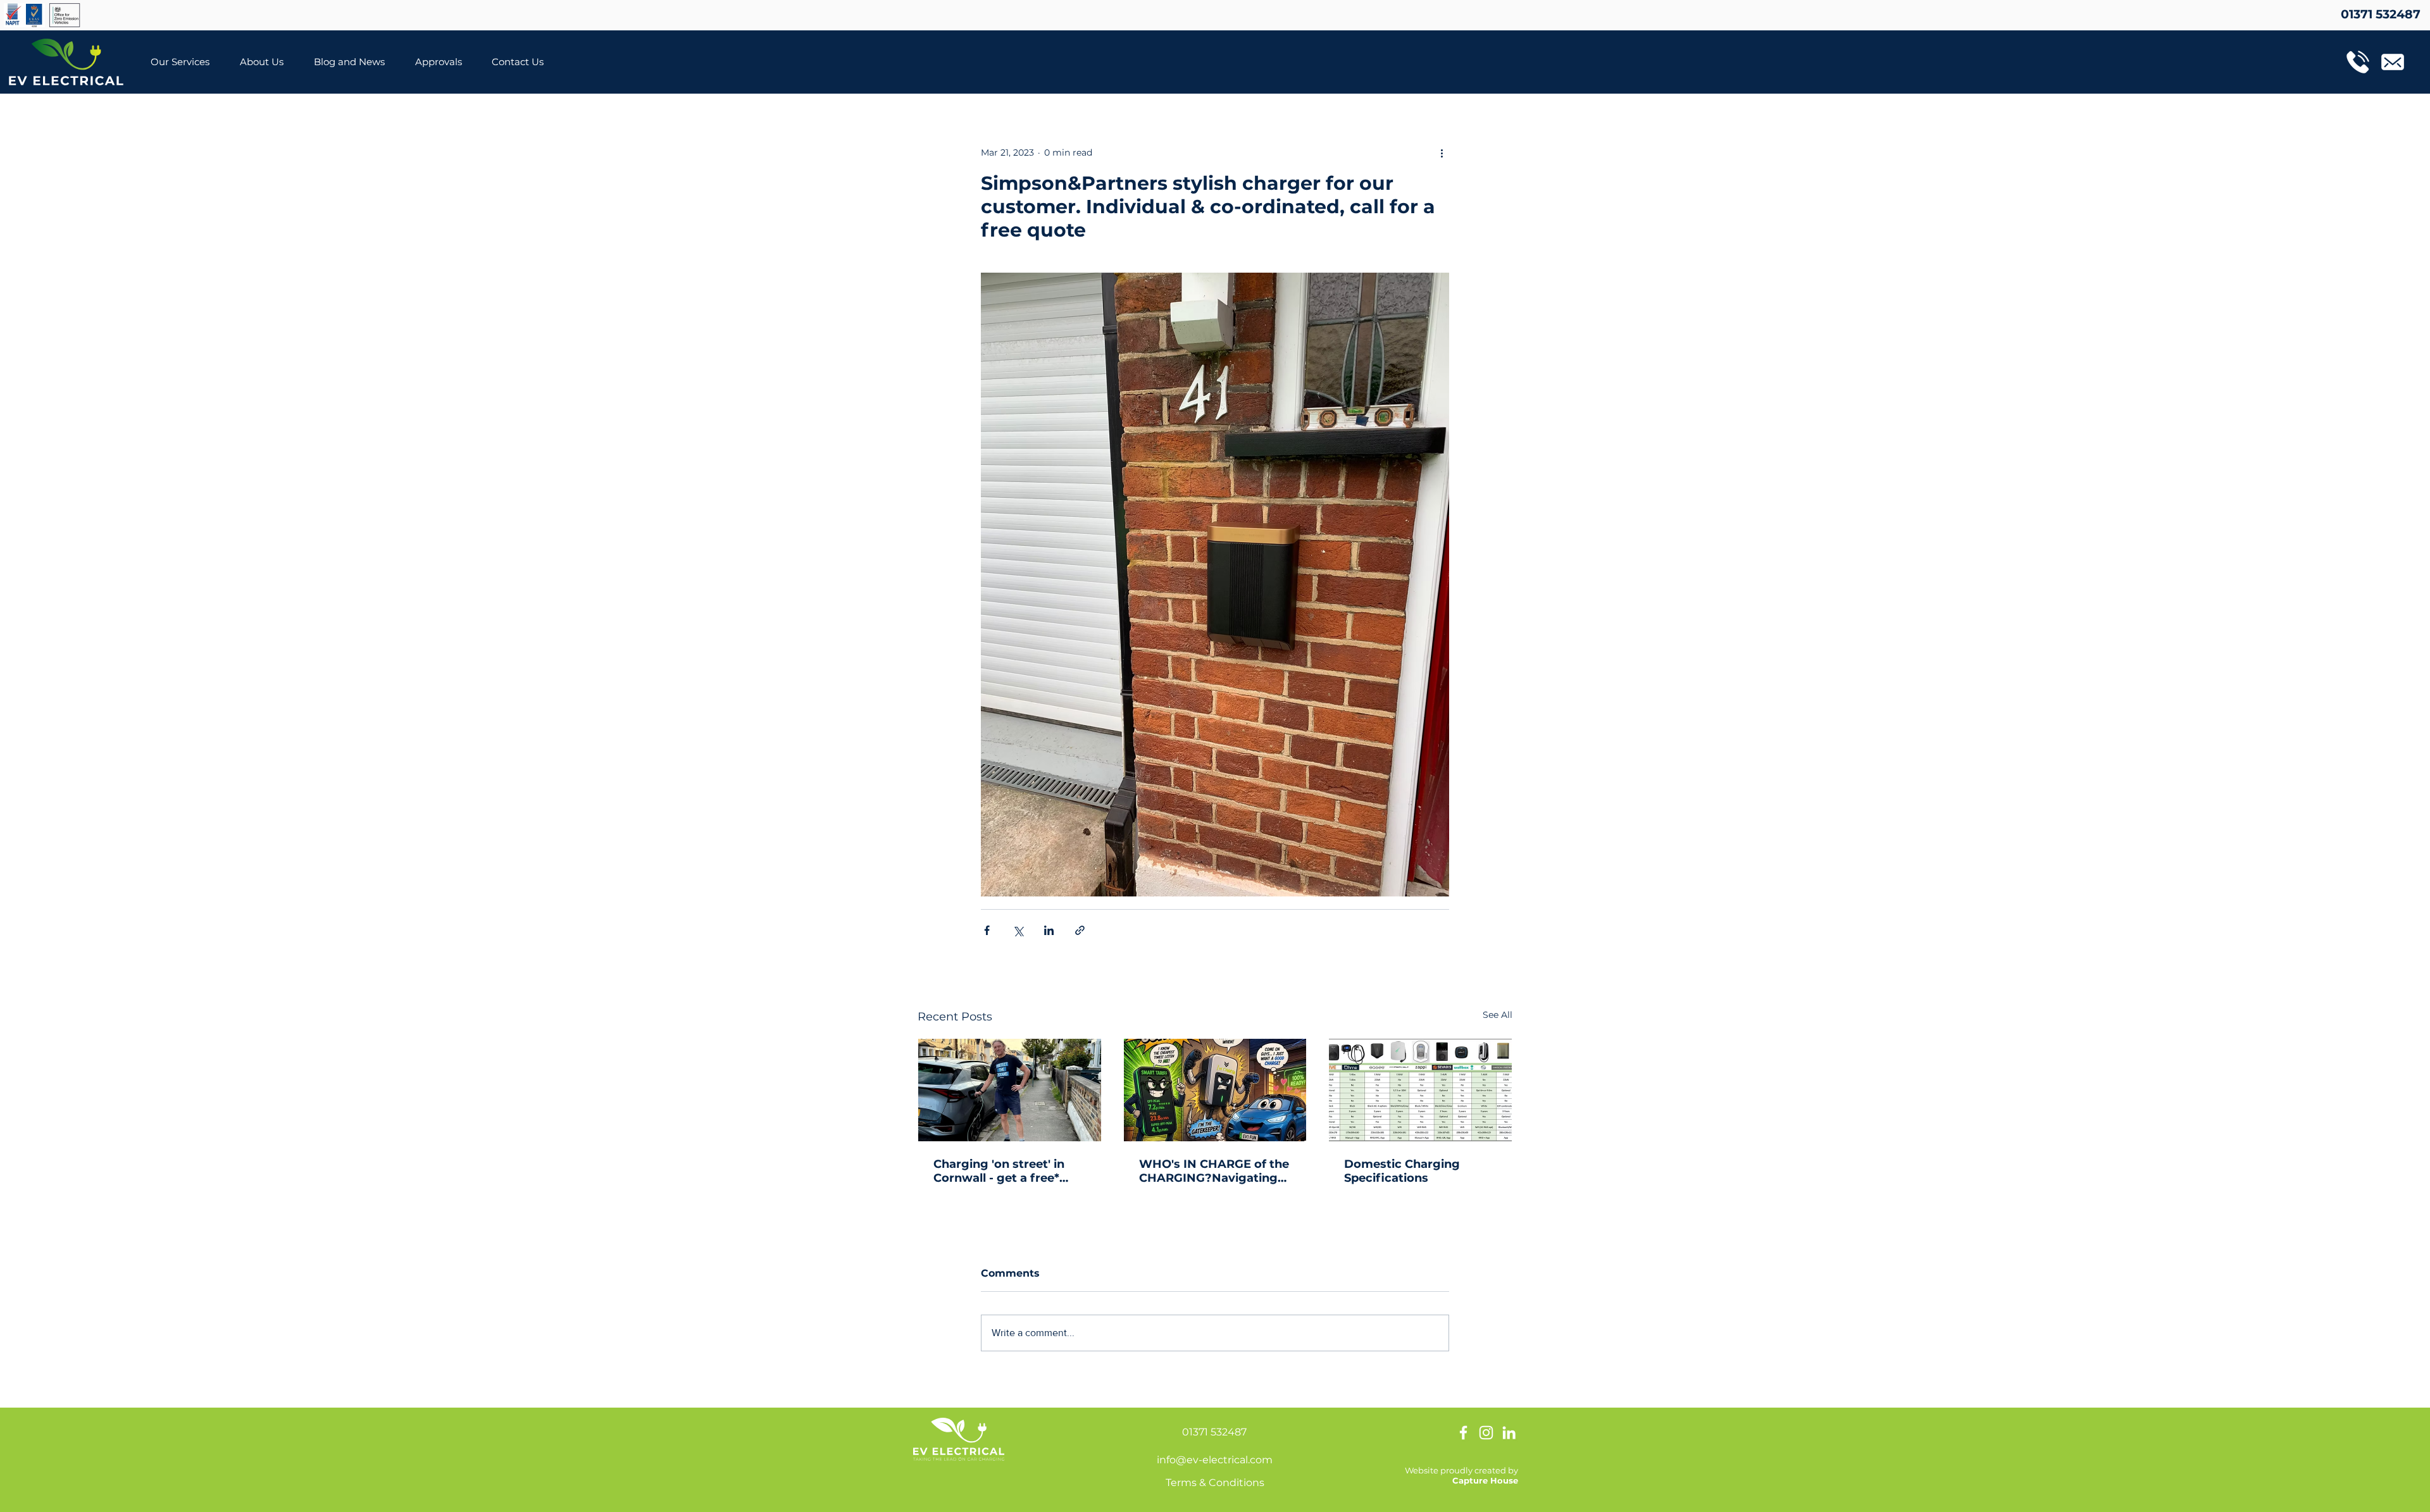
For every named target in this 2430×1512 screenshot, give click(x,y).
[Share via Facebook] (987, 930)
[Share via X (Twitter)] (1018, 930)
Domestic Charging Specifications (1402, 1171)
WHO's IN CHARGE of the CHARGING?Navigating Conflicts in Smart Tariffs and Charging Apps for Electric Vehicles (1214, 1171)
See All (1498, 1015)
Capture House (1485, 1480)
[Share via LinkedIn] (1049, 930)
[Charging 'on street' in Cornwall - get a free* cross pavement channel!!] (1010, 1090)
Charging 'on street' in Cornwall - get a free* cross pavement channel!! (1009, 1171)
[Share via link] (1080, 930)
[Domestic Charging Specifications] (1420, 1090)
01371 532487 (1214, 1432)
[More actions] (1442, 152)
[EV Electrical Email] (2393, 62)
